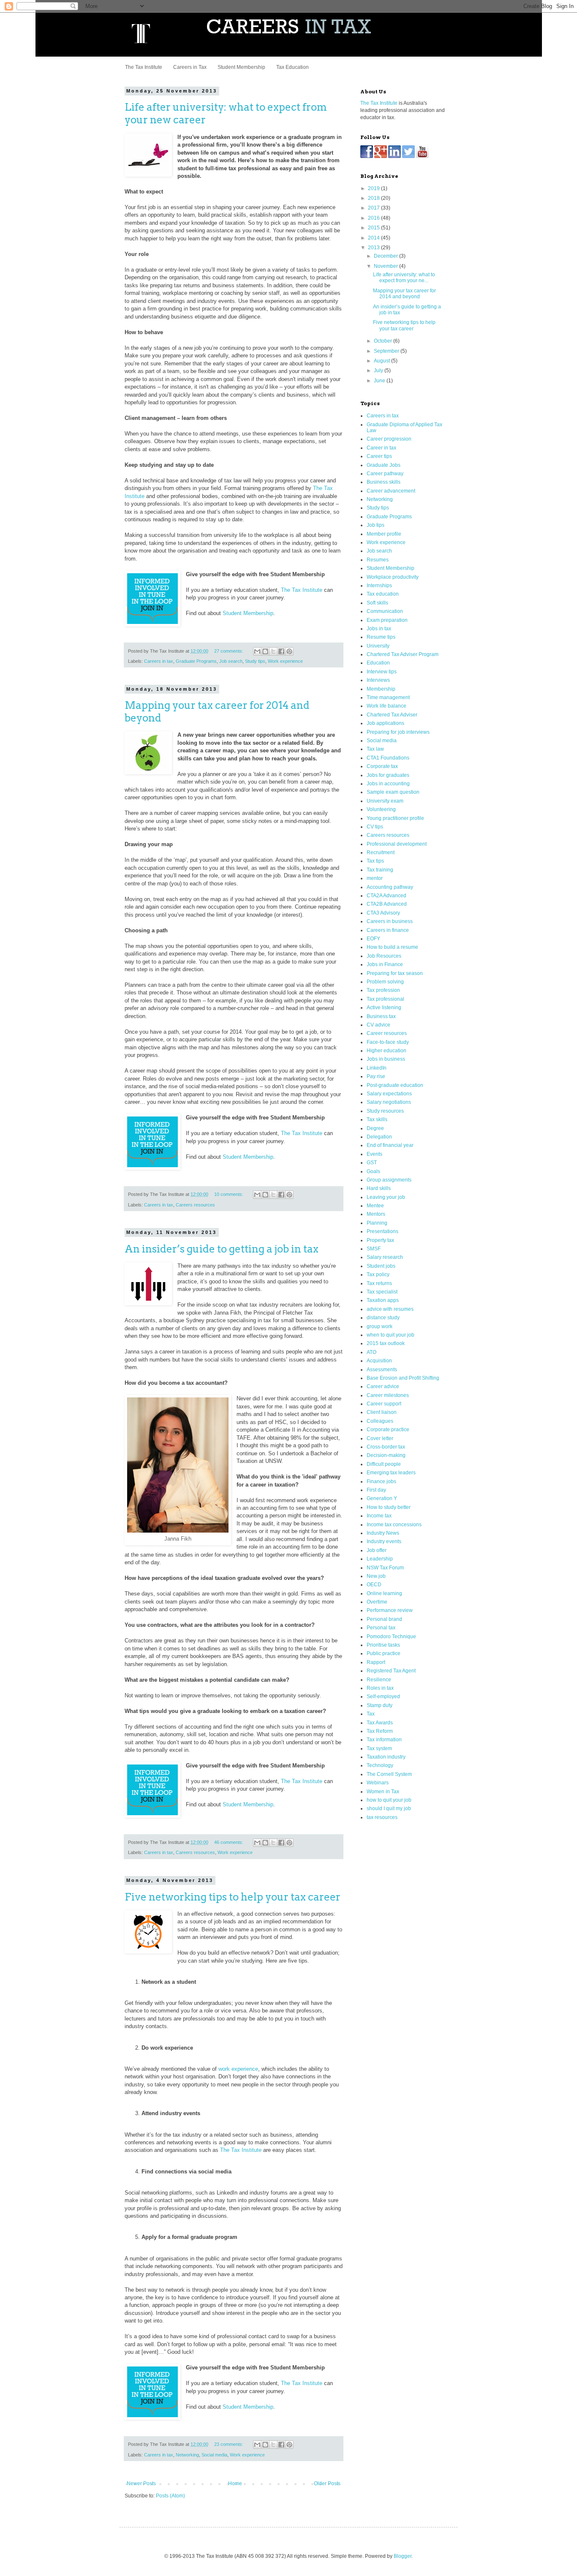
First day (376, 1490)
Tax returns (379, 1283)
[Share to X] (273, 651)
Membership (381, 689)
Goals (373, 1171)
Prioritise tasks (383, 1645)
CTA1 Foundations (388, 758)
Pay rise (376, 1076)
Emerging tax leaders (391, 1473)
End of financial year (390, 1145)
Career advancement (391, 491)
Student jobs (381, 1266)
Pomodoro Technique (391, 1637)
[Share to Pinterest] (289, 651)
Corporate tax (382, 766)
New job (376, 1576)
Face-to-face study (388, 1042)
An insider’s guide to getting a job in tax (222, 1249)
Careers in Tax (190, 67)
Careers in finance (388, 930)
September (387, 351)
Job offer (377, 1550)
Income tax (379, 1516)
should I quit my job (389, 1808)
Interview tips (382, 672)
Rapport (376, 1662)
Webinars (378, 1783)
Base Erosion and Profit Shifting (403, 1378)
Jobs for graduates (388, 775)
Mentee (375, 1206)
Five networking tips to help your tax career (233, 1897)
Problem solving (385, 982)
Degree (375, 1128)
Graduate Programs (196, 661)
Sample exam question (393, 792)
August (382, 361)
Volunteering (381, 809)
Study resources (385, 1111)
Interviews (378, 680)
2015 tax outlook (386, 1343)
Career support (384, 1404)
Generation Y (382, 1498)
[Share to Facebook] (281, 651)
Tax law (375, 749)
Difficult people (384, 1464)
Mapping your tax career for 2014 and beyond (404, 294)
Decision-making (386, 1455)
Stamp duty (380, 1705)
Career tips (379, 456)
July (379, 370)
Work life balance (386, 706)
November (386, 266)
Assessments (382, 1370)
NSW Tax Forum (385, 1568)
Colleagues (380, 1421)
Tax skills (377, 1119)
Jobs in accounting (388, 784)
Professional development (397, 844)
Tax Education (293, 67)
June (380, 381)
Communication (385, 611)
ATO (372, 1352)
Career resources (387, 1033)
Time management (388, 697)
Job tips (376, 525)
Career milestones (388, 1395)
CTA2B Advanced (387, 904)
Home (235, 2483)
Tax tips (375, 861)
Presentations (382, 1231)
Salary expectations (389, 1094)
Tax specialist (382, 1292)
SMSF (374, 1249)
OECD (374, 1585)
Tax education (383, 594)
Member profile (384, 534)
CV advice (378, 1025)
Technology (380, 1765)
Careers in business (390, 921)
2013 (374, 248)
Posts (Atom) (170, 2496)
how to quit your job (389, 1800)
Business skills (384, 482)
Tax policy (378, 1274)
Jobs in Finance (385, 964)
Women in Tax (383, 1792)
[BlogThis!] (265, 651)
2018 (374, 198)
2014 (374, 238)
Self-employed (383, 1696)
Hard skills (379, 1188)
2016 (374, 218)
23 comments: (229, 2444)
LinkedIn (377, 1068)
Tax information (384, 1740)
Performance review (390, 1610)
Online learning (384, 1593)
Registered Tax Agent (391, 1671)
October (384, 341)
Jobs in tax (379, 629)
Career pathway (385, 474)
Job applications (385, 723)
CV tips (375, 827)
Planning (377, 1223)
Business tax (381, 1016)
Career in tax (381, 448)
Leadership (380, 1559)
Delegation (379, 1137)
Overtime (377, 1602)
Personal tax (381, 1628)
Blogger (403, 2556)
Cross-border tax (386, 1447)
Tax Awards (380, 1723)
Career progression (389, 439)
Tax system (379, 1748)
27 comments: (229, 651)
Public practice (384, 1653)
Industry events (384, 1541)
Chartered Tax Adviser (392, 715)
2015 (374, 228)
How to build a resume (392, 947)
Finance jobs (381, 1481)
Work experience (285, 661)
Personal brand (384, 1619)
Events (374, 1154)
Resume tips (381, 637)
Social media (214, 2455)
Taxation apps (383, 1300)
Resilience (379, 1680)
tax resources (382, 1817)
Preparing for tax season (395, 973)
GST (372, 1163)
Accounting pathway (390, 887)
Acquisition (379, 1361)
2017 (374, 208)
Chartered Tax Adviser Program (403, 654)
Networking (187, 2455)
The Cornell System (389, 1774)
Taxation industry (386, 1757)
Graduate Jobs (384, 465)
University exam (385, 801)
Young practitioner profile (395, 818)
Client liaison (382, 1412)
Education (378, 663)
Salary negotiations (389, 1102)
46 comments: (229, 1842)
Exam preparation (387, 620)
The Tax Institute (144, 67)
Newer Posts (141, 2483)
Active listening (384, 1008)
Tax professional (385, 999)
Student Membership (241, 67)
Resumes (378, 560)
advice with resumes (390, 1309)
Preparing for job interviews (398, 732)
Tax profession (383, 990)
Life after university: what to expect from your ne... (404, 278)
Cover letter (380, 1438)
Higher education (386, 1051)
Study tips (255, 661)
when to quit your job (391, 1335)
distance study (383, 1318)
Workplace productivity (393, 577)
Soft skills (377, 603)
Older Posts (327, 2483)
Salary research (385, 1257)
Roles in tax (380, 1688)
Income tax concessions (394, 1525)
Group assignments (389, 1180)
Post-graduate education (395, 1085)
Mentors (376, 1214)
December (386, 256)
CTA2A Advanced (386, 896)
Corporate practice (388, 1430)
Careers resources (195, 1205)
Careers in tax (159, 661)
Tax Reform (380, 1731)
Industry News (383, 1533)
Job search (231, 661)
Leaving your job (386, 1197)
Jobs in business (386, 1059)
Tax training (380, 870)
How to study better (389, 1507)
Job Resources (384, 956)
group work (380, 1326)
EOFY (373, 939)
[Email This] (257, 651)
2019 (374, 188)
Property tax (380, 1240)
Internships (379, 585)
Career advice (383, 1386)
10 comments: (229, 1194)
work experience (238, 2069)
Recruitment (381, 852)
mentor (375, 878)
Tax (371, 1714)
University (378, 646)
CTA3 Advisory (383, 913)
